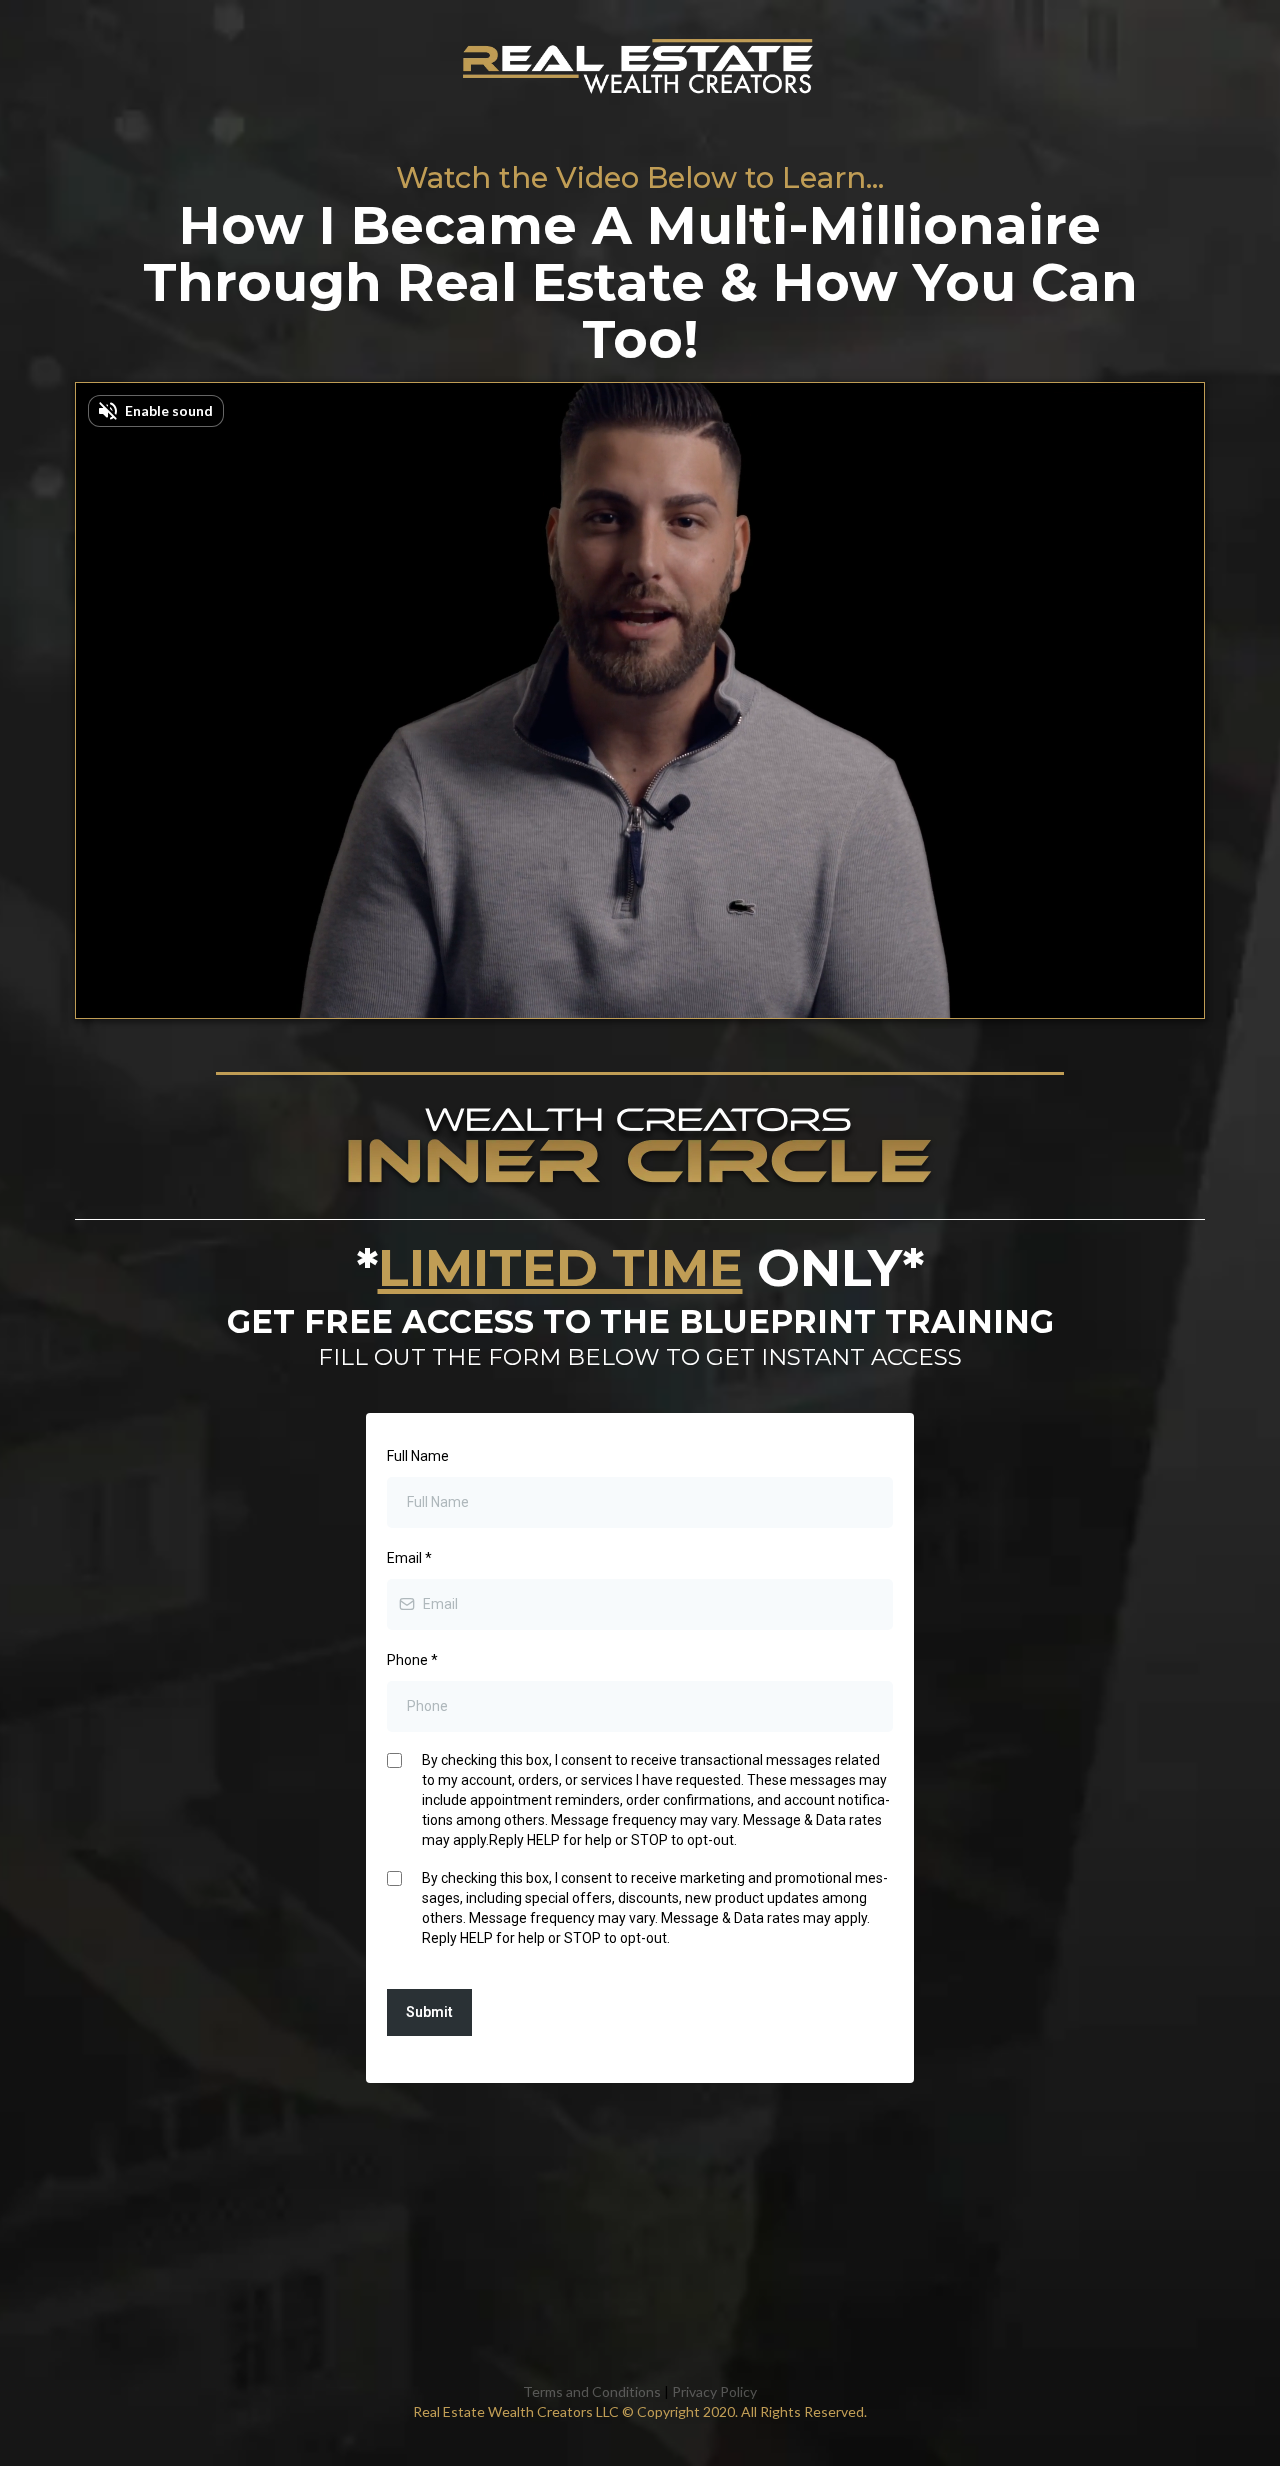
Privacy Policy (714, 2391)
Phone (412, 1660)
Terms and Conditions (592, 2391)
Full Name (418, 1456)
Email (409, 1558)
